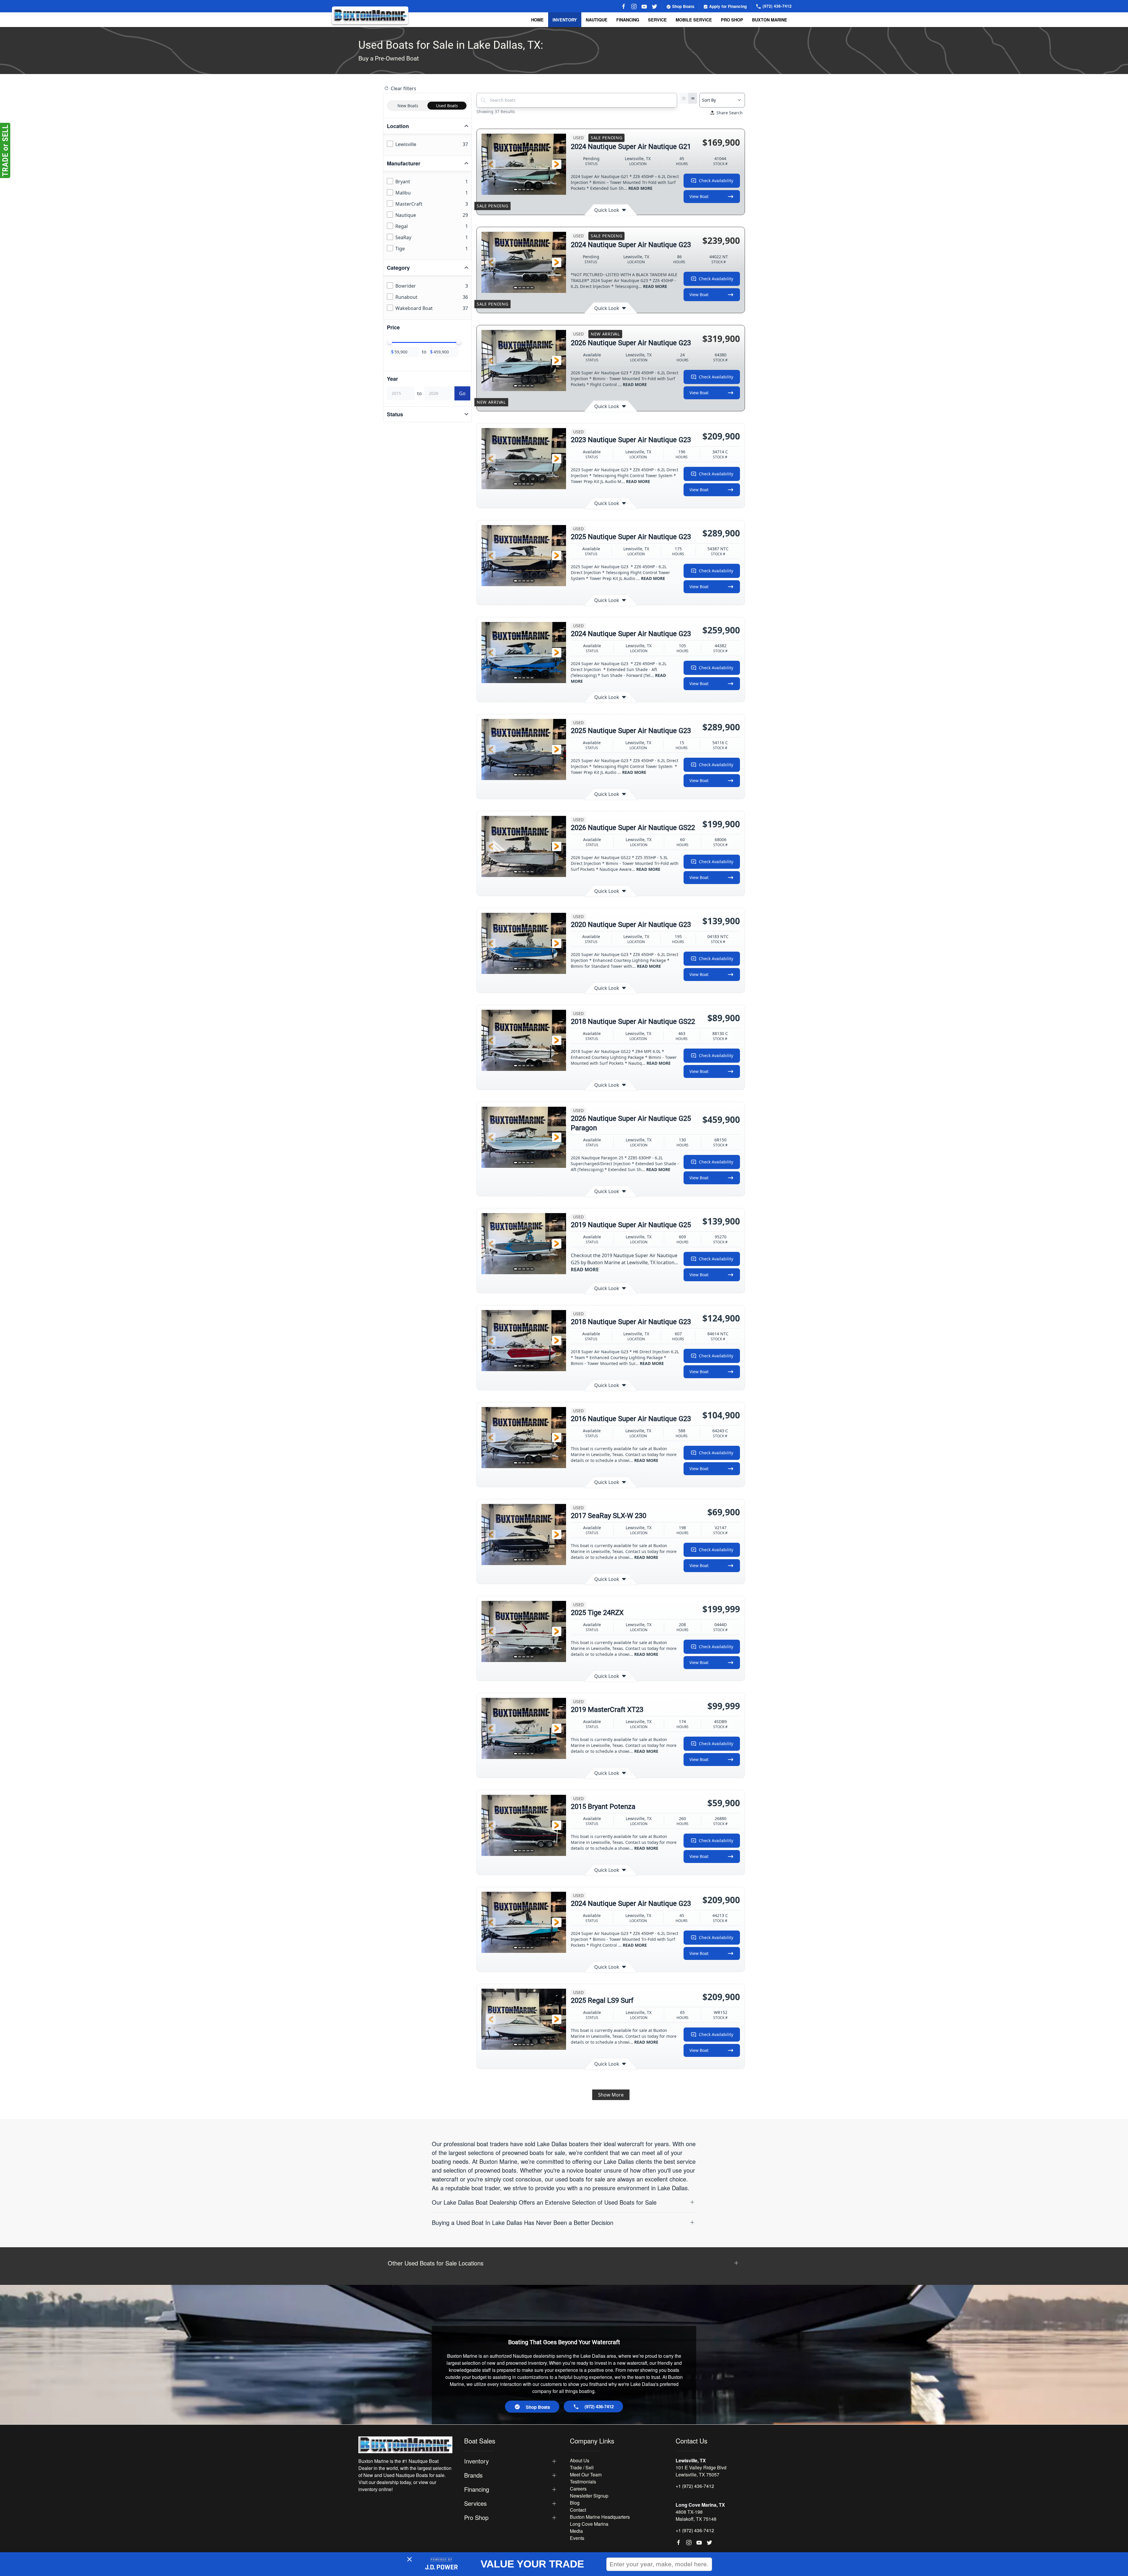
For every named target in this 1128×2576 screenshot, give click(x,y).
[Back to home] (370, 15)
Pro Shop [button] (732, 20)
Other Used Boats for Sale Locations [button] (436, 2263)
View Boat (699, 196)
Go (462, 393)
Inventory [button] (565, 20)
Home (537, 20)
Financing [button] (477, 2489)
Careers (578, 2489)
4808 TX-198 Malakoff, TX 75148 (696, 2515)
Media (576, 2531)
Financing (628, 20)
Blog (575, 2503)
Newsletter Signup (589, 2496)
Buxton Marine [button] (770, 20)
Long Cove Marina (589, 2524)
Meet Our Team (586, 2474)
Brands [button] (473, 2475)
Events (577, 2538)
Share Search (730, 113)
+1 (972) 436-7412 (695, 2486)
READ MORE (640, 188)
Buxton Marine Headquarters (600, 2517)
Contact (578, 2510)
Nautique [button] (597, 20)
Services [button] (475, 2503)
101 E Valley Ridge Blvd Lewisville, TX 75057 (701, 2471)
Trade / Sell (582, 2467)
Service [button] (657, 20)
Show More (611, 2095)
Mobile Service (694, 20)
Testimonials (583, 2482)
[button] (491, 164)
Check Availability (716, 181)
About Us (580, 2460)
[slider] (390, 342)
